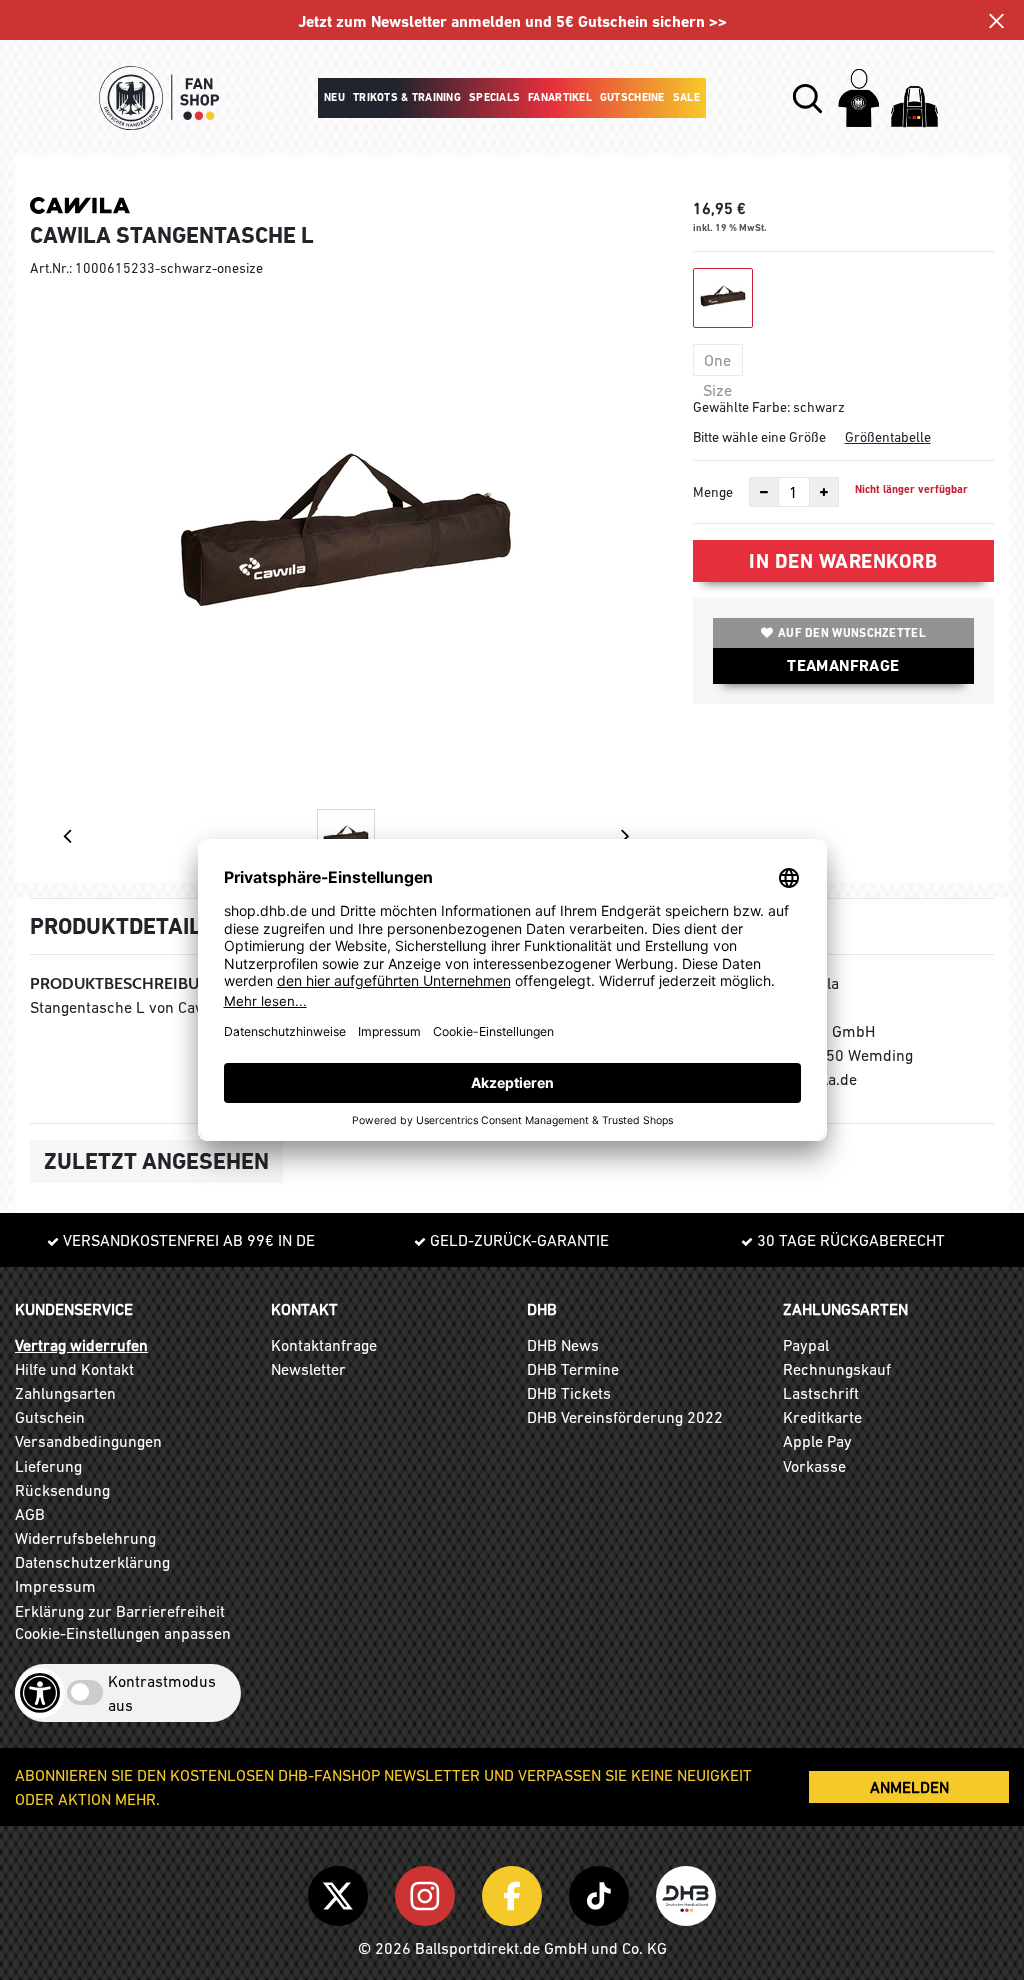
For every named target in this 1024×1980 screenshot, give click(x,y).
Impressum (55, 1586)
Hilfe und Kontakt (74, 1369)
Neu (334, 97)
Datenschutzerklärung (92, 1562)
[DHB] (686, 1892)
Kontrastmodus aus (162, 1693)
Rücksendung (62, 1490)
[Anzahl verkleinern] (764, 492)
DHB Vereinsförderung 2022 (625, 1417)
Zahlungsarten (65, 1393)
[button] (807, 98)
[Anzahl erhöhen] (824, 492)
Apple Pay (817, 1441)
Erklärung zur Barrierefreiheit (120, 1611)
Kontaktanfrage (324, 1345)
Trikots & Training (407, 97)
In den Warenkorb (843, 561)
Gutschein (50, 1417)
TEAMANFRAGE (843, 665)
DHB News (563, 1345)
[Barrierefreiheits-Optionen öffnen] (40, 1693)
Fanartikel (560, 97)
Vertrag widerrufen (81, 1345)
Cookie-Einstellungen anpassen (123, 1633)
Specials (494, 97)
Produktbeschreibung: (127, 983)
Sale (686, 97)
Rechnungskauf (837, 1369)
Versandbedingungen (88, 1441)
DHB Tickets (569, 1393)
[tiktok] (602, 1892)
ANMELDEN (909, 1787)
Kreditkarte (822, 1417)
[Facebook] (515, 1892)
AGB (30, 1514)
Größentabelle (888, 437)
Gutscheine (632, 97)
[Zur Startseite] (159, 98)
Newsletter (308, 1369)
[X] (341, 1892)
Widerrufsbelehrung (85, 1538)
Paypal (806, 1345)
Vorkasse (814, 1466)
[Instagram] (428, 1892)
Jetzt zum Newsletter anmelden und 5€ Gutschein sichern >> (512, 21)
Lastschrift (821, 1393)
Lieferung (48, 1466)
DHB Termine (573, 1369)
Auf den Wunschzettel (852, 633)
